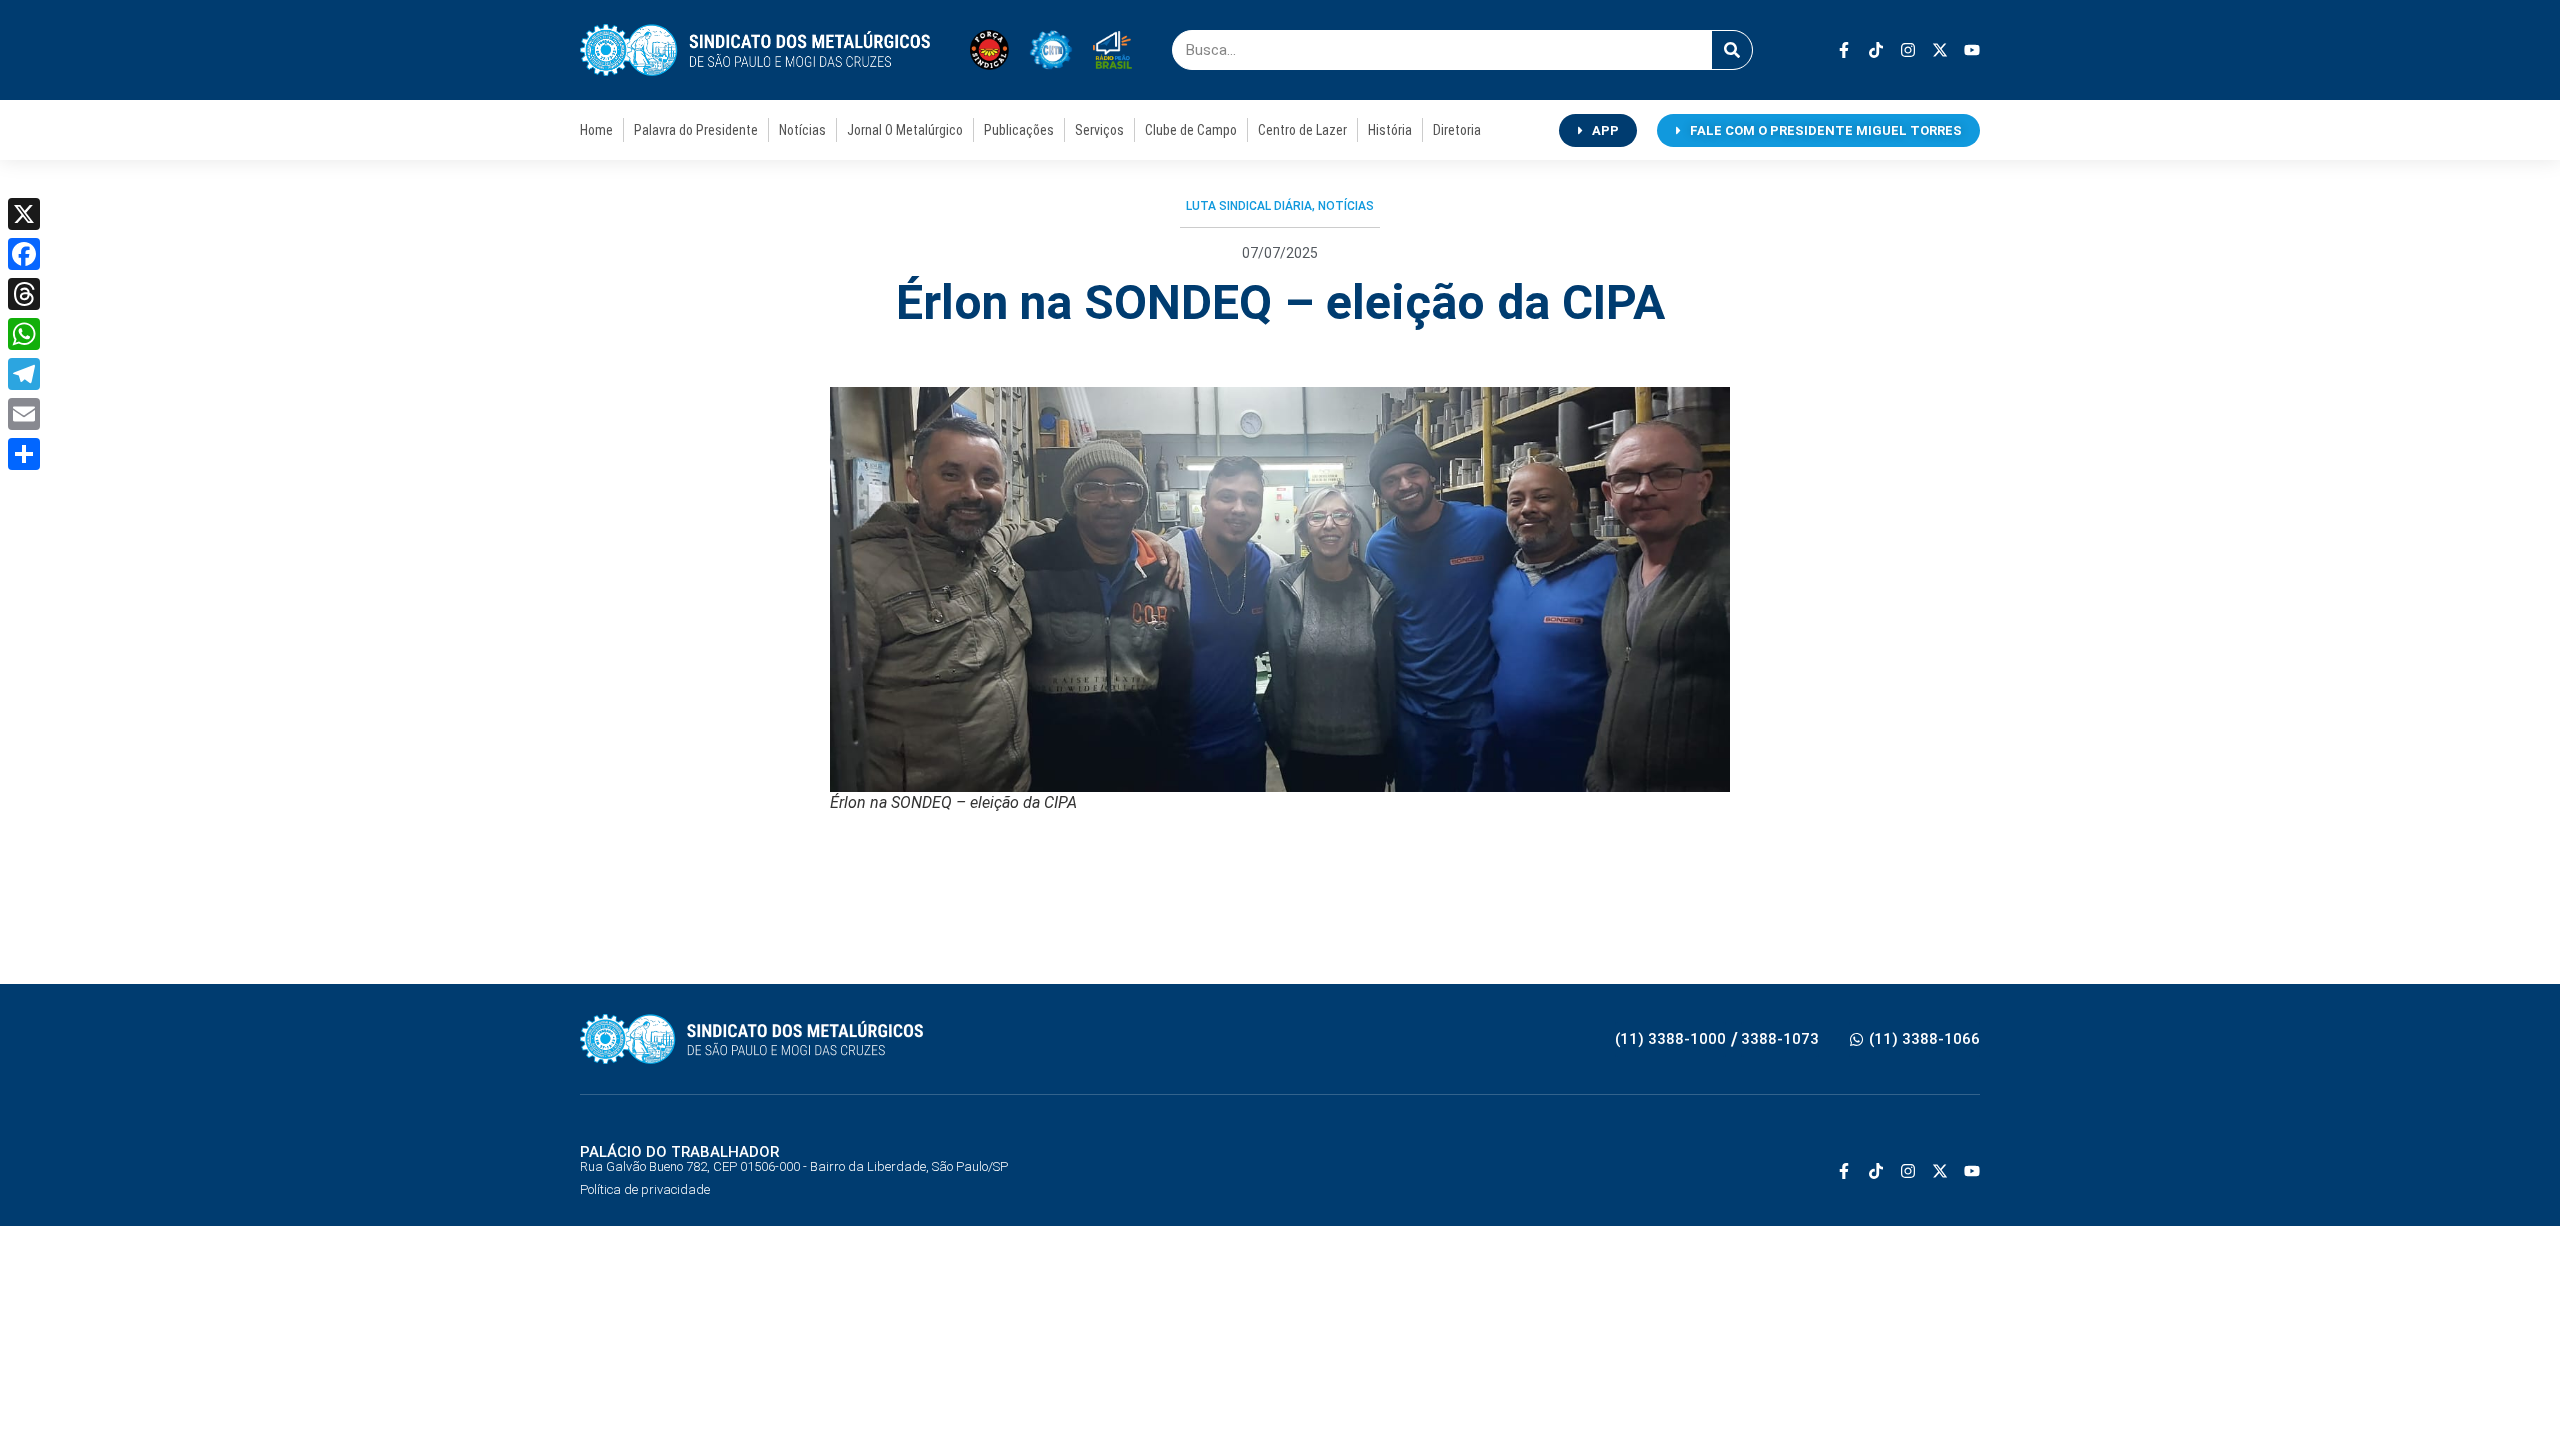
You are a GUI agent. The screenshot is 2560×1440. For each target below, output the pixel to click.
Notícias (802, 130)
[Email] (24, 414)
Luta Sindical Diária (1249, 206)
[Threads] (24, 294)
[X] (24, 214)
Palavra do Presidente (696, 130)
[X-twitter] (1940, 50)
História (1390, 130)
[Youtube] (1972, 50)
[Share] (24, 454)
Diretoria (1457, 130)
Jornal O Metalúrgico (905, 130)
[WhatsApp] (24, 334)
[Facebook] (24, 254)
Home (596, 130)
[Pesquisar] (1732, 50)
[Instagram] (1908, 50)
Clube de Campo (1191, 130)
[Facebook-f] (1844, 50)
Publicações (1019, 130)
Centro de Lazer (1302, 130)
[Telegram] (24, 374)
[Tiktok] (1876, 50)
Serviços (1099, 130)
